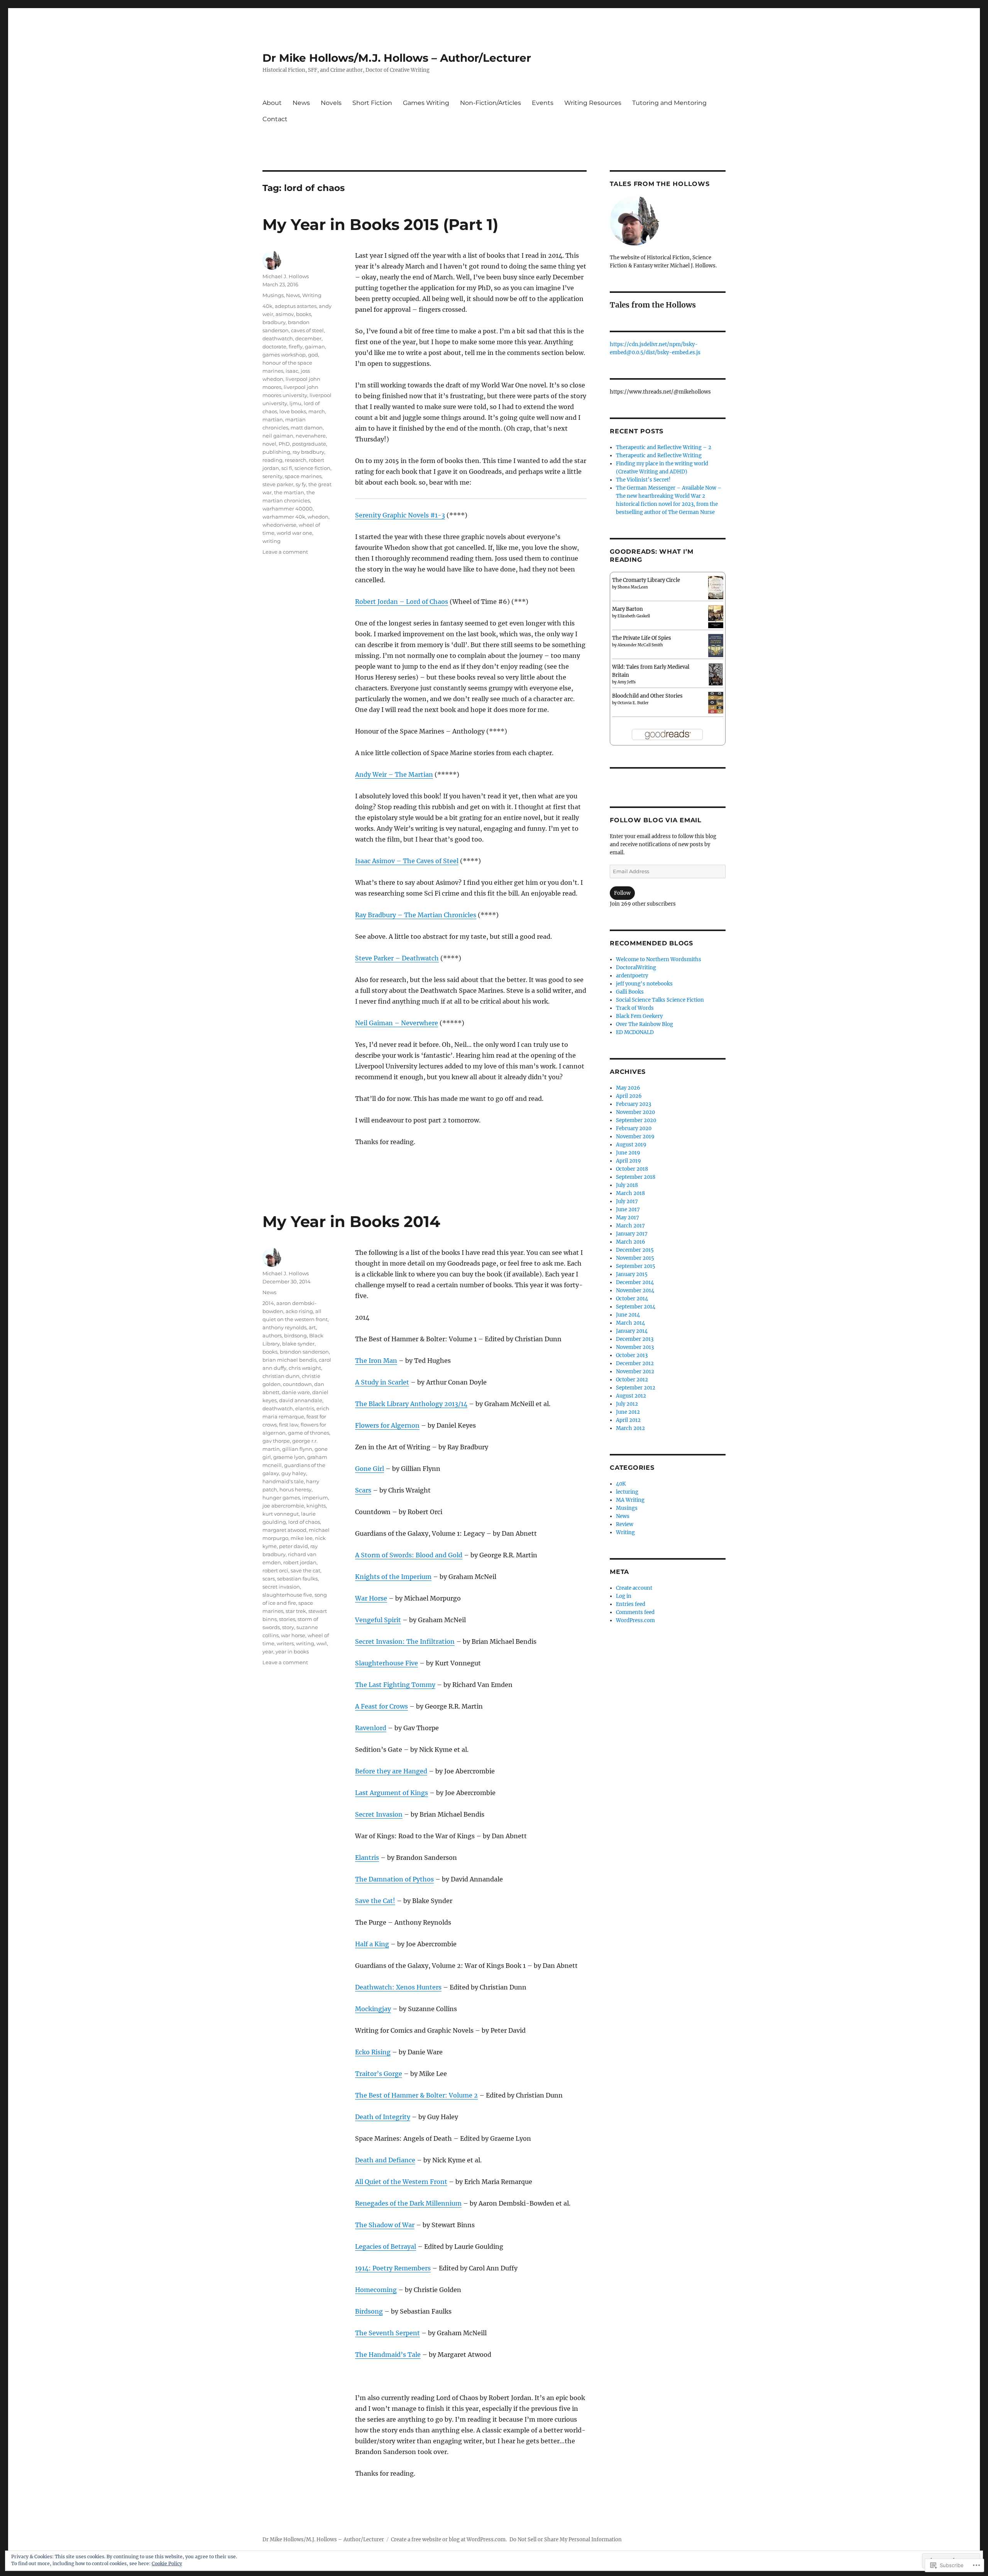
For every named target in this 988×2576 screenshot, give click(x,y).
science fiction (312, 468)
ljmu (295, 403)
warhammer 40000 (288, 509)
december (308, 338)
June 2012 (628, 1412)
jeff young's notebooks (644, 984)
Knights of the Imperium (393, 1577)
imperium (315, 1498)
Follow (622, 893)
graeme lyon (289, 1457)
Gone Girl (370, 1469)
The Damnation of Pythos (394, 1879)
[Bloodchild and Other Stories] (716, 702)
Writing (312, 295)
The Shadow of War (385, 2225)
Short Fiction (372, 103)
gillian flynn (297, 1449)
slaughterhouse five (287, 1595)
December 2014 (635, 1282)
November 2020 (635, 1112)
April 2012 (628, 1420)
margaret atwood (284, 1530)
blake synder (298, 1344)
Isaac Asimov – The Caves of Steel (407, 861)
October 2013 (632, 1355)
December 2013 (635, 1339)
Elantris (367, 1858)
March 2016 (631, 1242)
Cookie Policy (167, 2563)
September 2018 (636, 1177)
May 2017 (628, 1218)
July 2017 (627, 1201)
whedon (318, 517)
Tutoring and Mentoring (669, 103)
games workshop (284, 355)
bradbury (274, 322)
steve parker (278, 484)
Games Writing (426, 103)
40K (621, 1484)
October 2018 (632, 1169)
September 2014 (636, 1307)
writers (285, 1643)
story (288, 1627)
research (296, 460)
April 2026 (629, 1096)
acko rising (299, 1311)
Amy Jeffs (627, 682)
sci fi (287, 468)
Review (625, 1524)
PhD (284, 444)
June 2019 (628, 1153)
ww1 (322, 1643)
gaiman (315, 347)
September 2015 (636, 1266)
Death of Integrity (383, 2117)
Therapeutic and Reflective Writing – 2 (664, 447)
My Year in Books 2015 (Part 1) (380, 224)
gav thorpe (276, 1441)
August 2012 (631, 1396)
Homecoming (376, 2290)
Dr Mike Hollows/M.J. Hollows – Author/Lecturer (397, 58)
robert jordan (300, 1562)
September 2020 (636, 1120)
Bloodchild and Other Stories (647, 696)
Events (543, 103)
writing (272, 541)
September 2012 (636, 1388)
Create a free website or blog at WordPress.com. (449, 2540)
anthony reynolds (284, 1327)
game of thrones (309, 1433)
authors (272, 1335)
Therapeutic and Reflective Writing (659, 456)
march (317, 411)
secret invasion (281, 1587)
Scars (363, 1490)
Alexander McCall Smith (640, 645)
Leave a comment (285, 552)
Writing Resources (593, 103)
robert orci (275, 1570)
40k (267, 306)
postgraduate (309, 444)
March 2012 (630, 1428)
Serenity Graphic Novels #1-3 (400, 515)
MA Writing (630, 1500)
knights (316, 1506)
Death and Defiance (385, 2160)
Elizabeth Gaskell (634, 616)
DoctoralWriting (636, 968)
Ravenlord (371, 1728)
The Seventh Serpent (387, 2333)
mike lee (302, 1538)
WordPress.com (635, 1620)
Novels (331, 103)
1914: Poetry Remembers (393, 2268)
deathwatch (278, 338)
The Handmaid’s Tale (388, 2355)
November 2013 (635, 1347)
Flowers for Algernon (387, 1425)
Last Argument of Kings (392, 1793)
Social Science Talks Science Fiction (660, 1000)
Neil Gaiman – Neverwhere (397, 1023)
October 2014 (632, 1299)
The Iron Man (376, 1361)
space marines (303, 476)
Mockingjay (373, 2009)
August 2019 (631, 1145)
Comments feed (635, 1612)
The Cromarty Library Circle (646, 580)
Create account (634, 1588)
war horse (293, 1635)
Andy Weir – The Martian (394, 774)
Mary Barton (628, 609)
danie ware (296, 1392)
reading (272, 460)
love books (293, 411)
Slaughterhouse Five (387, 1663)
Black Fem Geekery (639, 1016)
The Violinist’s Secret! (643, 480)
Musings (273, 295)
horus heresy (295, 1489)
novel (269, 444)
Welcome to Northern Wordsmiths (659, 959)
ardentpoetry (632, 976)
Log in (624, 1596)
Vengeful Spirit (378, 1620)
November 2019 (635, 1137)
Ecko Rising (373, 2052)
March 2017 (630, 1226)
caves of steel (307, 330)
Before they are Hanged (391, 1771)
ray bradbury (308, 452)
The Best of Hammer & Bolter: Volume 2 (416, 2095)
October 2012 (632, 1380)
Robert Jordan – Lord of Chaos (402, 602)
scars (269, 1579)
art (312, 1327)
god (313, 355)
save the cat (305, 1570)
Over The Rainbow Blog (645, 1024)
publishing (276, 452)
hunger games (281, 1498)
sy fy (301, 484)
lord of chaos (304, 1522)
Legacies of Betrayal (386, 2246)
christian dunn (281, 1376)
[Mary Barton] (716, 616)
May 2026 (628, 1088)
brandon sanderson (304, 1352)
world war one (294, 533)
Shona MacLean (633, 587)
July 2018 (627, 1185)
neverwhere (311, 436)
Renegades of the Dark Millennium (408, 2203)
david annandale (301, 1400)
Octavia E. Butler (633, 703)
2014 (268, 1303)
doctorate (274, 347)
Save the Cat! (375, 1901)
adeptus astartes (296, 306)
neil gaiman (278, 436)
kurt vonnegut (281, 1514)
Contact (275, 119)
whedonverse (279, 525)
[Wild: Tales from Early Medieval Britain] (716, 674)
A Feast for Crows (381, 1706)
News (301, 103)
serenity (272, 476)
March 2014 (630, 1323)
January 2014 (632, 1331)
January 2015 (632, 1274)
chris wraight (305, 1368)
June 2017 (628, 1209)
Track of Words (635, 1008)
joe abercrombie (283, 1506)
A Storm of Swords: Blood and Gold (409, 1555)
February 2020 (634, 1128)
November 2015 (635, 1258)
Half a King (372, 1944)
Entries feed (631, 1604)
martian (273, 419)
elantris (305, 1408)
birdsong (295, 1335)
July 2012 (627, 1404)
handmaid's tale (283, 1481)
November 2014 (635, 1291)
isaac (292, 371)
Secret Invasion (379, 1814)
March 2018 (630, 1193)
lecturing (627, 1492)
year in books (292, 1651)
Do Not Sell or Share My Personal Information (566, 2540)
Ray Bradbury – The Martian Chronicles (416, 915)
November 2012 (635, 1372)
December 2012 (635, 1363)
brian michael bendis (289, 1360)
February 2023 (634, 1104)
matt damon (307, 428)
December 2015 (635, 1250)
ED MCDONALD (635, 1032)
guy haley (294, 1473)
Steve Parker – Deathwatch (397, 958)
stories (287, 1619)
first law (289, 1425)
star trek (296, 1611)
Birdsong (369, 2311)
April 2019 (628, 1161)
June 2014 (628, 1315)
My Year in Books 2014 (351, 1221)
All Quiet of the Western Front (401, 2182)
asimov (285, 314)
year (268, 1651)
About (272, 103)
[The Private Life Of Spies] (716, 646)
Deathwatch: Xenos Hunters (398, 1987)
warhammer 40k (284, 517)
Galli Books (630, 992)
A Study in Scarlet (382, 1382)
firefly (296, 347)
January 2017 (632, 1234)
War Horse (371, 1598)
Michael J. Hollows (286, 276)
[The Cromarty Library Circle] (716, 587)
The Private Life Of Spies (642, 638)
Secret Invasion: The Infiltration (405, 1641)
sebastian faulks (297, 1579)
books (304, 314)
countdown (297, 1384)
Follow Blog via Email (656, 820)
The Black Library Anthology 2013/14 (411, 1404)
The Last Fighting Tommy (395, 1685)
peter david (294, 1546)
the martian (289, 492)
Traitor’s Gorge (379, 2074)
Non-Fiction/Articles (491, 103)
